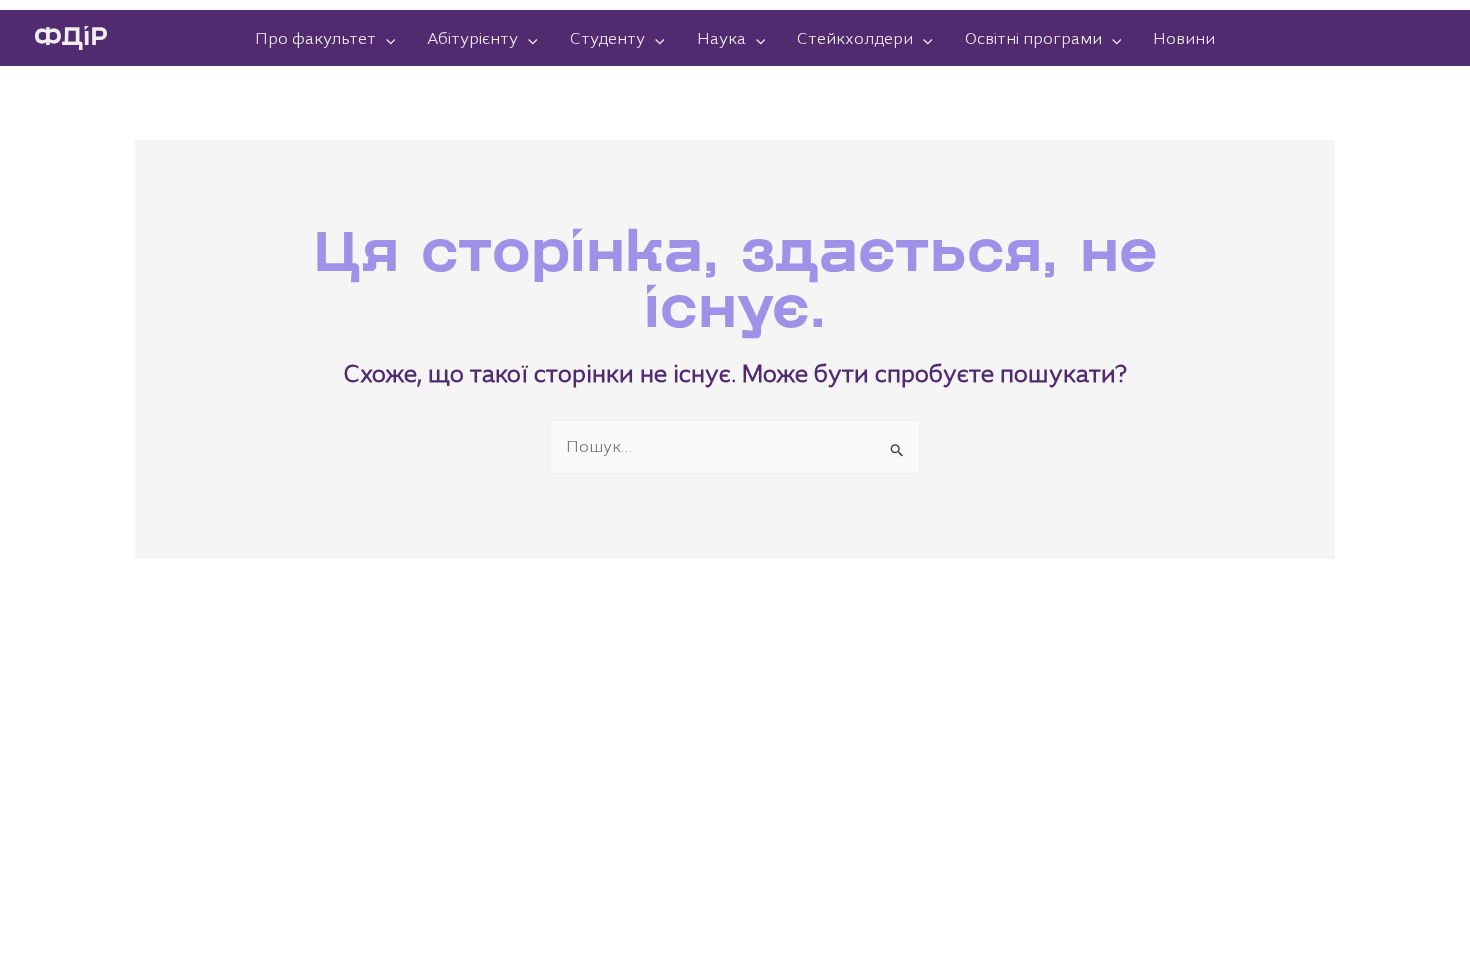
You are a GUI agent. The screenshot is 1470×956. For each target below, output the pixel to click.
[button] (386, 38)
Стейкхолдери (855, 38)
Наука (721, 38)
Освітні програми (1033, 38)
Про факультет (315, 38)
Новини (1184, 38)
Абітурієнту (472, 38)
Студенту (607, 38)
